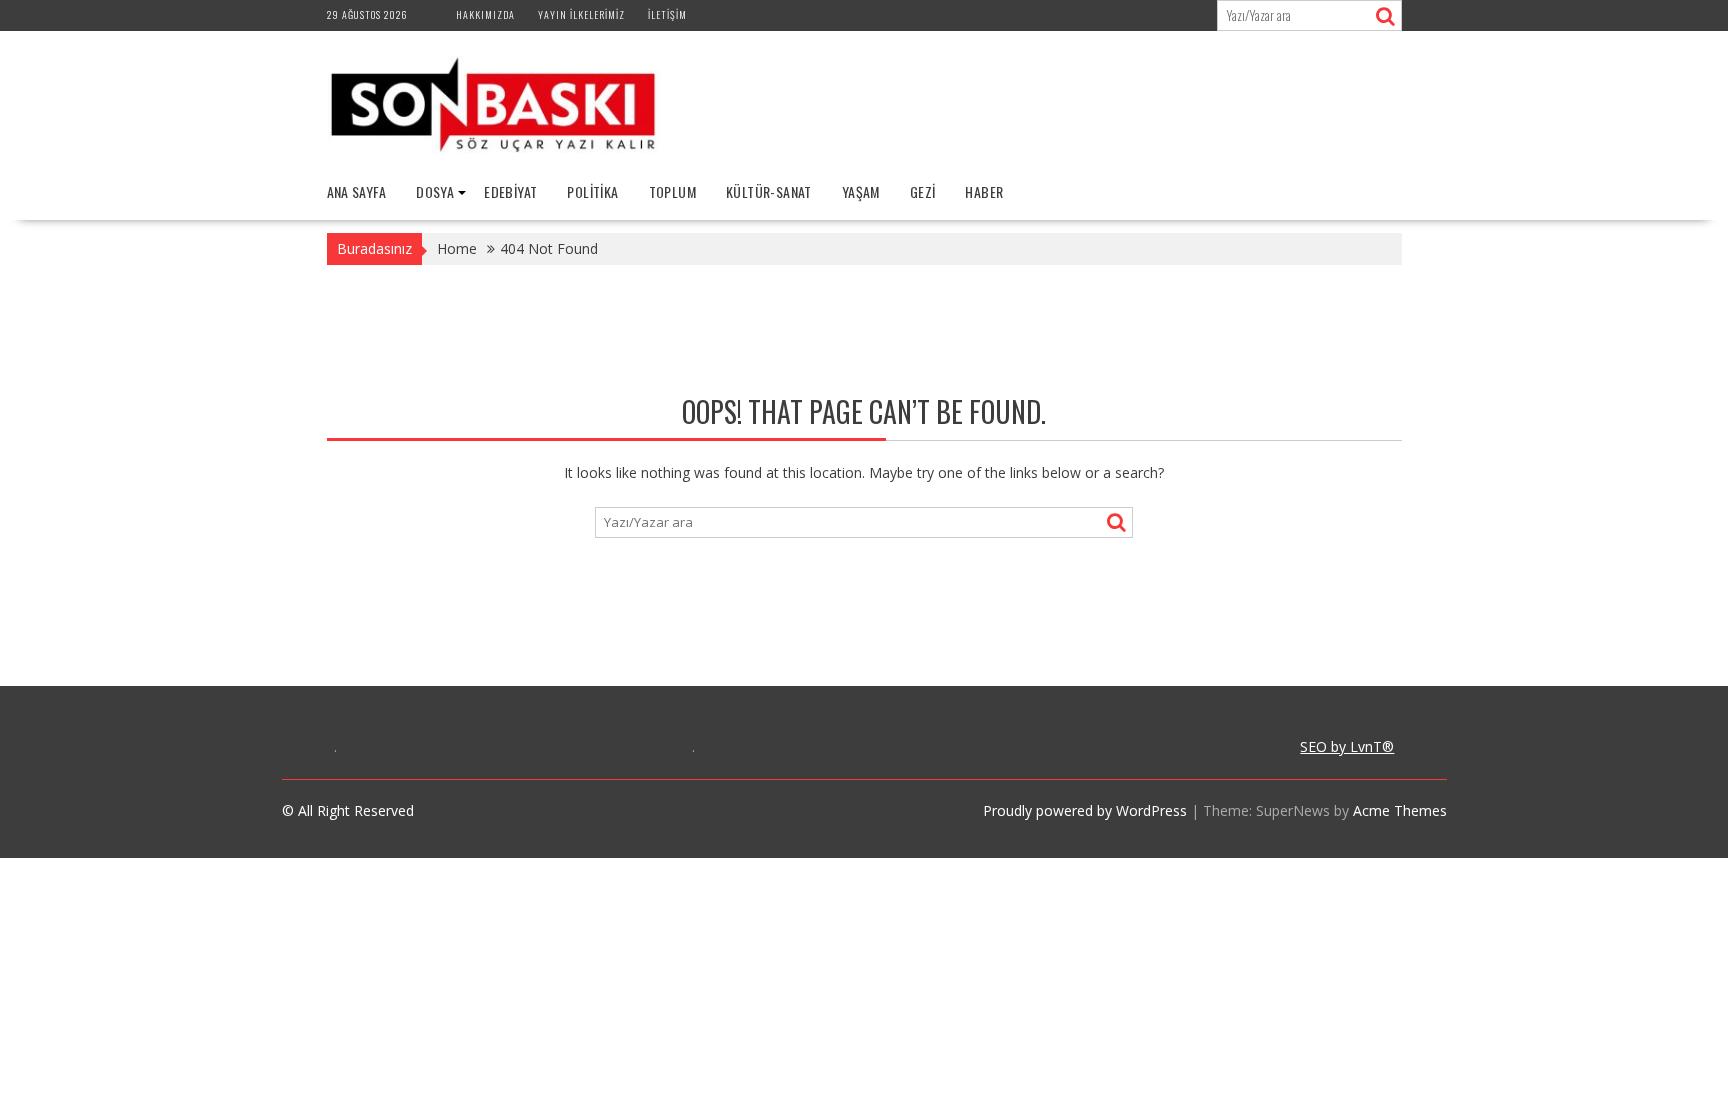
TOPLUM (672, 191)
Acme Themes (1400, 810)
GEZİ (923, 191)
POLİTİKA (592, 191)
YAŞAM (861, 191)
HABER (984, 191)
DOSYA (435, 191)
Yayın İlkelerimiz (581, 14)
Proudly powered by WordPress (1085, 810)
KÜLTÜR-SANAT (769, 191)
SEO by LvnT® (1347, 746)
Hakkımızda (485, 14)
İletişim (667, 14)
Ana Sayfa (357, 191)
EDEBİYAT (510, 191)
